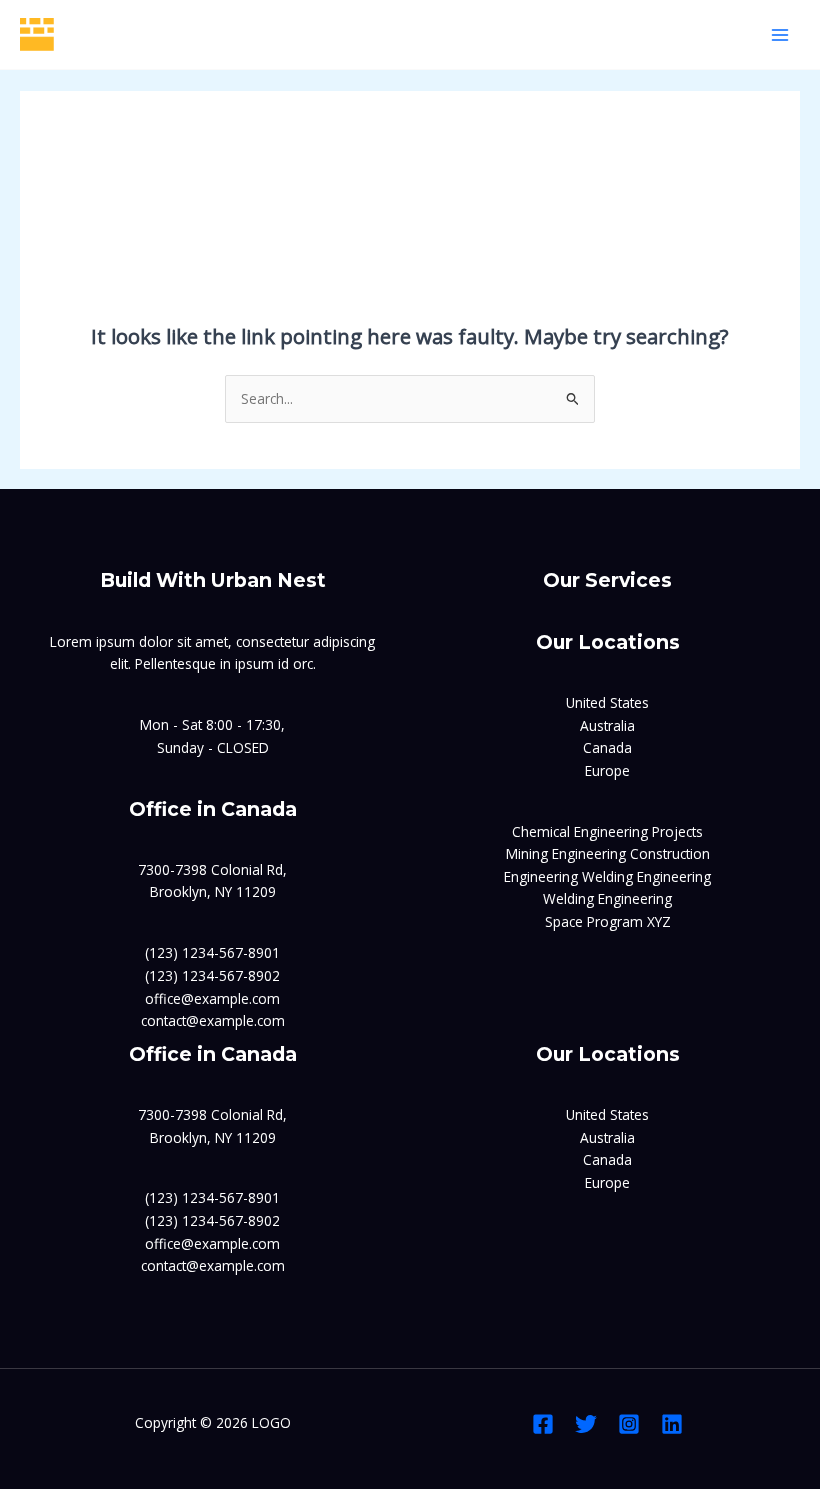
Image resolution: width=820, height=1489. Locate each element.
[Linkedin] (672, 1424)
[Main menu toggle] (780, 34)
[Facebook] (543, 1424)
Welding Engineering (607, 898)
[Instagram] (629, 1424)
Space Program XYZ (608, 921)
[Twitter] (586, 1424)
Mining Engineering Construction (608, 853)
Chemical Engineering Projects (607, 831)
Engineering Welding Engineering (607, 876)
